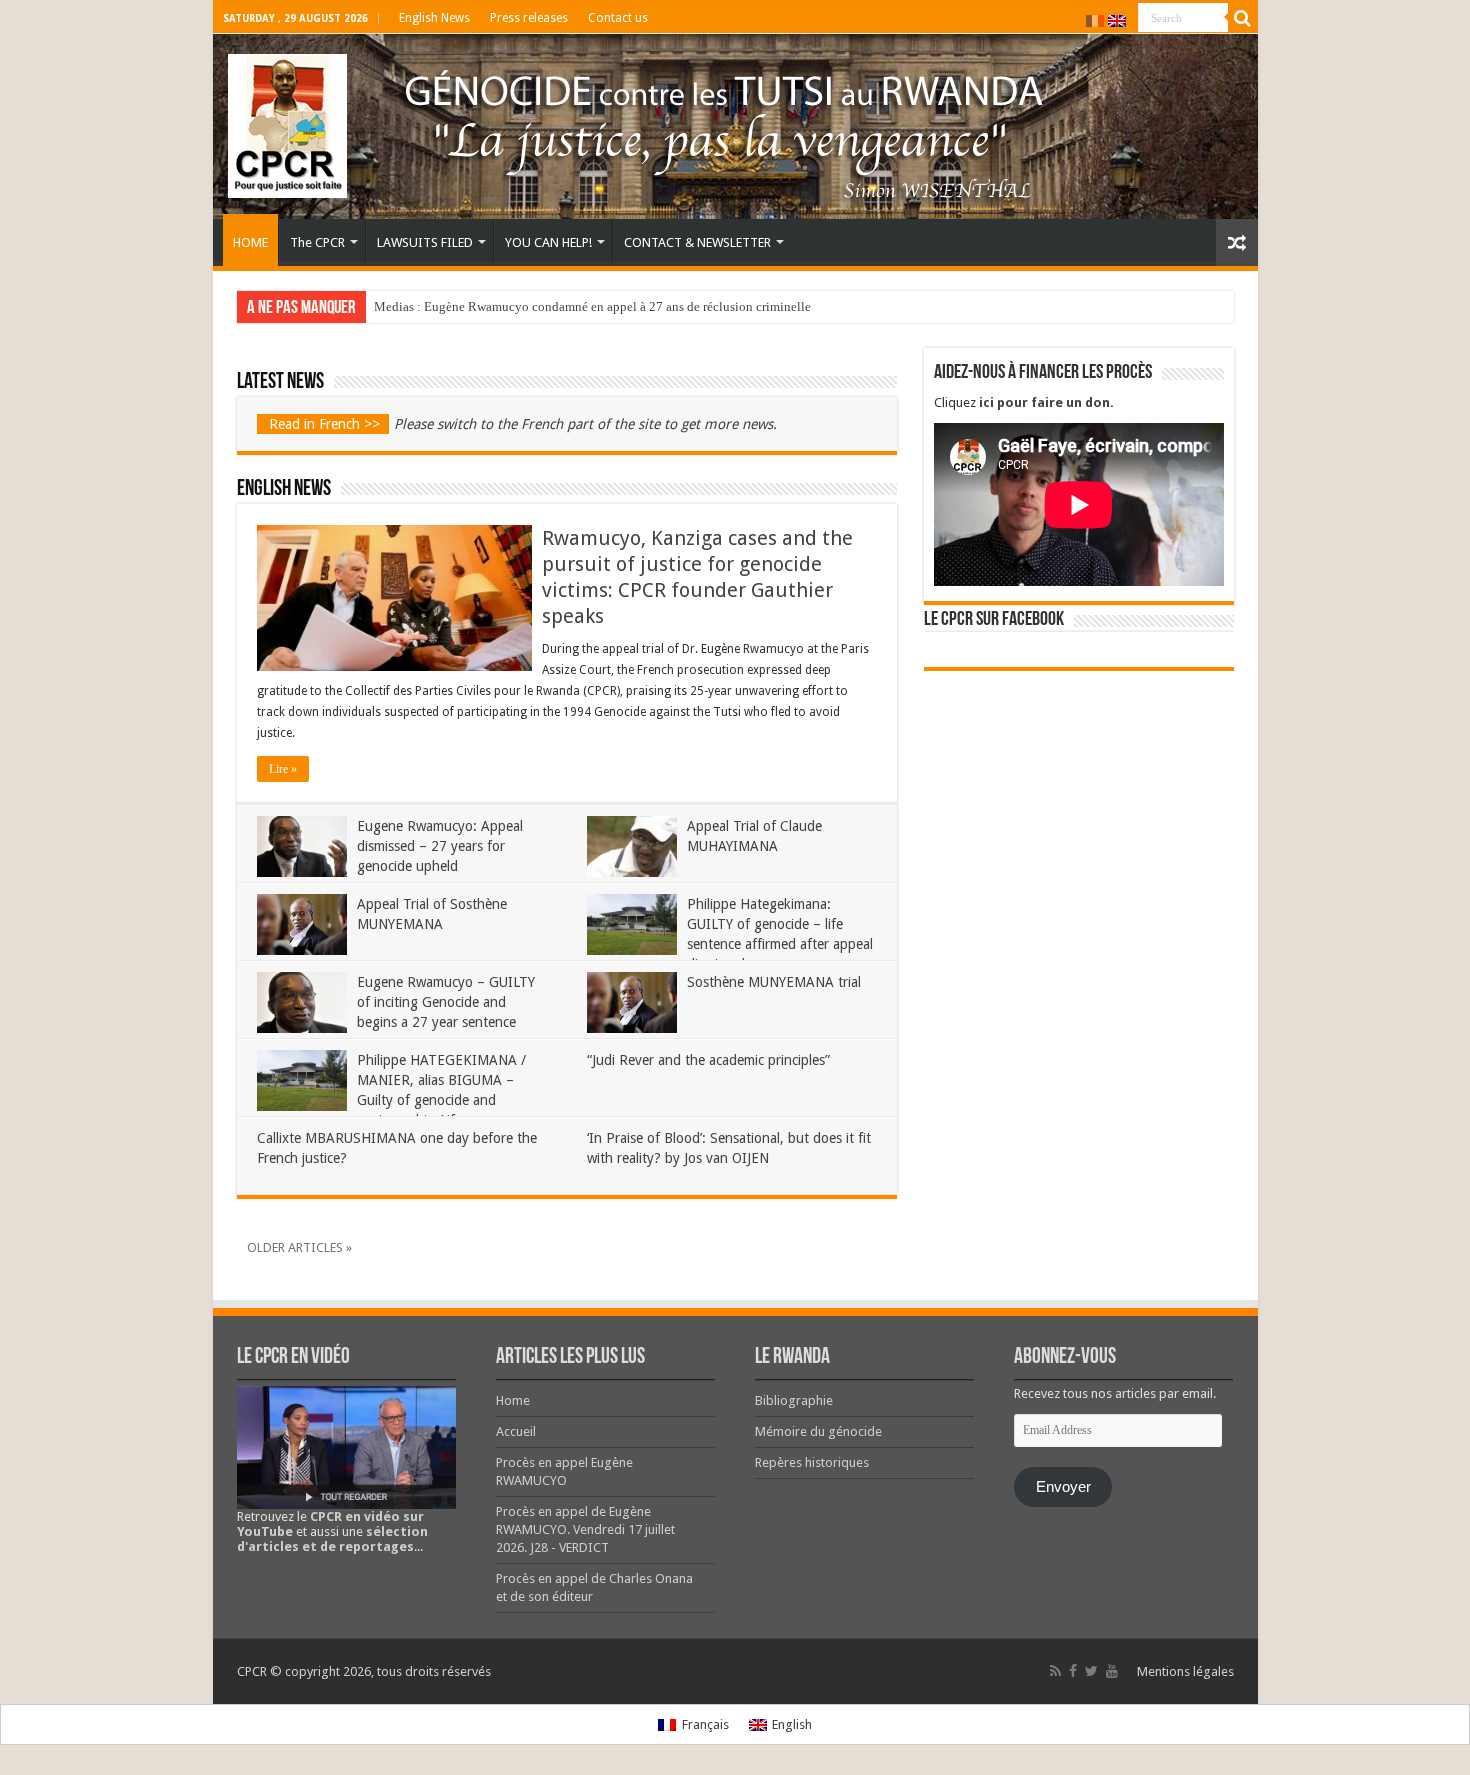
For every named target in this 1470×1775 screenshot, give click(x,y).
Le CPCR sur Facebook (994, 620)
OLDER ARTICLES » (299, 1247)
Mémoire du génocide (818, 1431)
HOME (250, 242)
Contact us (618, 18)
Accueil (516, 1431)
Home (513, 1400)
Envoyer (1063, 1487)
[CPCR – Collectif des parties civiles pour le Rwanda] (735, 126)
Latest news (280, 382)
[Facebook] (1073, 1671)
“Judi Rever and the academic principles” (708, 1060)
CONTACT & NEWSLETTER (697, 242)
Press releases (529, 18)
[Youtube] (1112, 1671)
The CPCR (317, 242)
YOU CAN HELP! (548, 242)
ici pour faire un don (1044, 402)
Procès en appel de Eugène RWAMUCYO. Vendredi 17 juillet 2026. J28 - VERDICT (585, 1529)
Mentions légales (1185, 1671)
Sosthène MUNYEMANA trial (774, 982)
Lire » (283, 769)
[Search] (1243, 18)
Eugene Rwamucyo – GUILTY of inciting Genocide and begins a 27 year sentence (446, 1002)
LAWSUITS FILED (425, 242)
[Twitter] (1091, 1671)
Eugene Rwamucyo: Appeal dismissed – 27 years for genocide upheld (440, 846)
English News (434, 18)
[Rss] (1055, 1671)
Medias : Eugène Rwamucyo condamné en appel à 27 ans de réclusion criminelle (592, 306)
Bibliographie (794, 1400)
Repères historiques (812, 1462)
